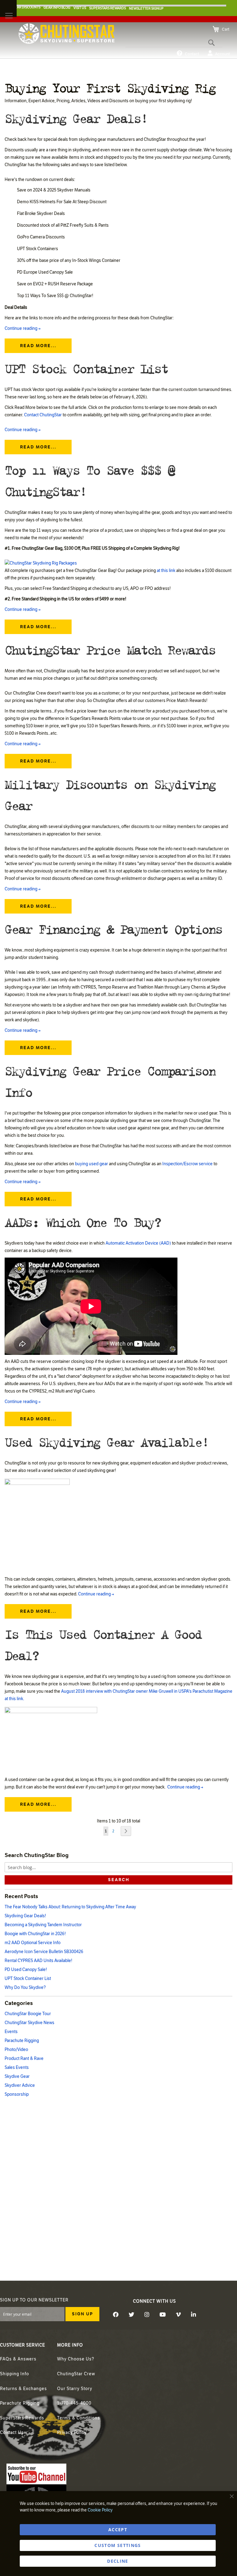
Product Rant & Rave (24, 2059)
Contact (192, 54)
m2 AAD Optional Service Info (33, 1943)
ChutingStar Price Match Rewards (110, 649)
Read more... (38, 346)
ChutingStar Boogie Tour (28, 2014)
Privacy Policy (72, 2433)
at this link (166, 571)
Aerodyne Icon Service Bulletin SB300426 (44, 1952)
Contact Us (12, 2433)
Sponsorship (17, 2094)
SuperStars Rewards (22, 2418)
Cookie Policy (100, 2510)
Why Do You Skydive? (25, 1988)
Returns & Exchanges (23, 2389)
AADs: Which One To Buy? (83, 1222)
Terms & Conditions (79, 2418)
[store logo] (67, 34)
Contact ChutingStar (43, 415)
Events (11, 2032)
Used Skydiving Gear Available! (106, 1441)
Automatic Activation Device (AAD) (138, 1243)
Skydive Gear (17, 2076)
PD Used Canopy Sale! (26, 1970)
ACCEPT (118, 2530)
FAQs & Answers (18, 2359)
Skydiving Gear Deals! (76, 118)
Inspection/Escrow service (187, 1164)
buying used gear (91, 1164)
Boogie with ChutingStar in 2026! (35, 1934)
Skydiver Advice (20, 2085)
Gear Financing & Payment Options (113, 929)
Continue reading (23, 328)
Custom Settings (118, 2545)
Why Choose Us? (76, 2359)
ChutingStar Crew (76, 2374)
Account (222, 54)
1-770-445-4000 (74, 2403)
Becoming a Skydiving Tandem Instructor (43, 1925)
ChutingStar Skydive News (29, 2023)
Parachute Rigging (22, 2041)
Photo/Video (16, 2050)
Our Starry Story (75, 2389)
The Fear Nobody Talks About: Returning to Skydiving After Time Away (70, 1907)
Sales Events (17, 2068)
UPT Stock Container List (86, 368)
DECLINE (118, 2561)
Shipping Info (15, 2374)
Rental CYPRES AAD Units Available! (38, 1961)
